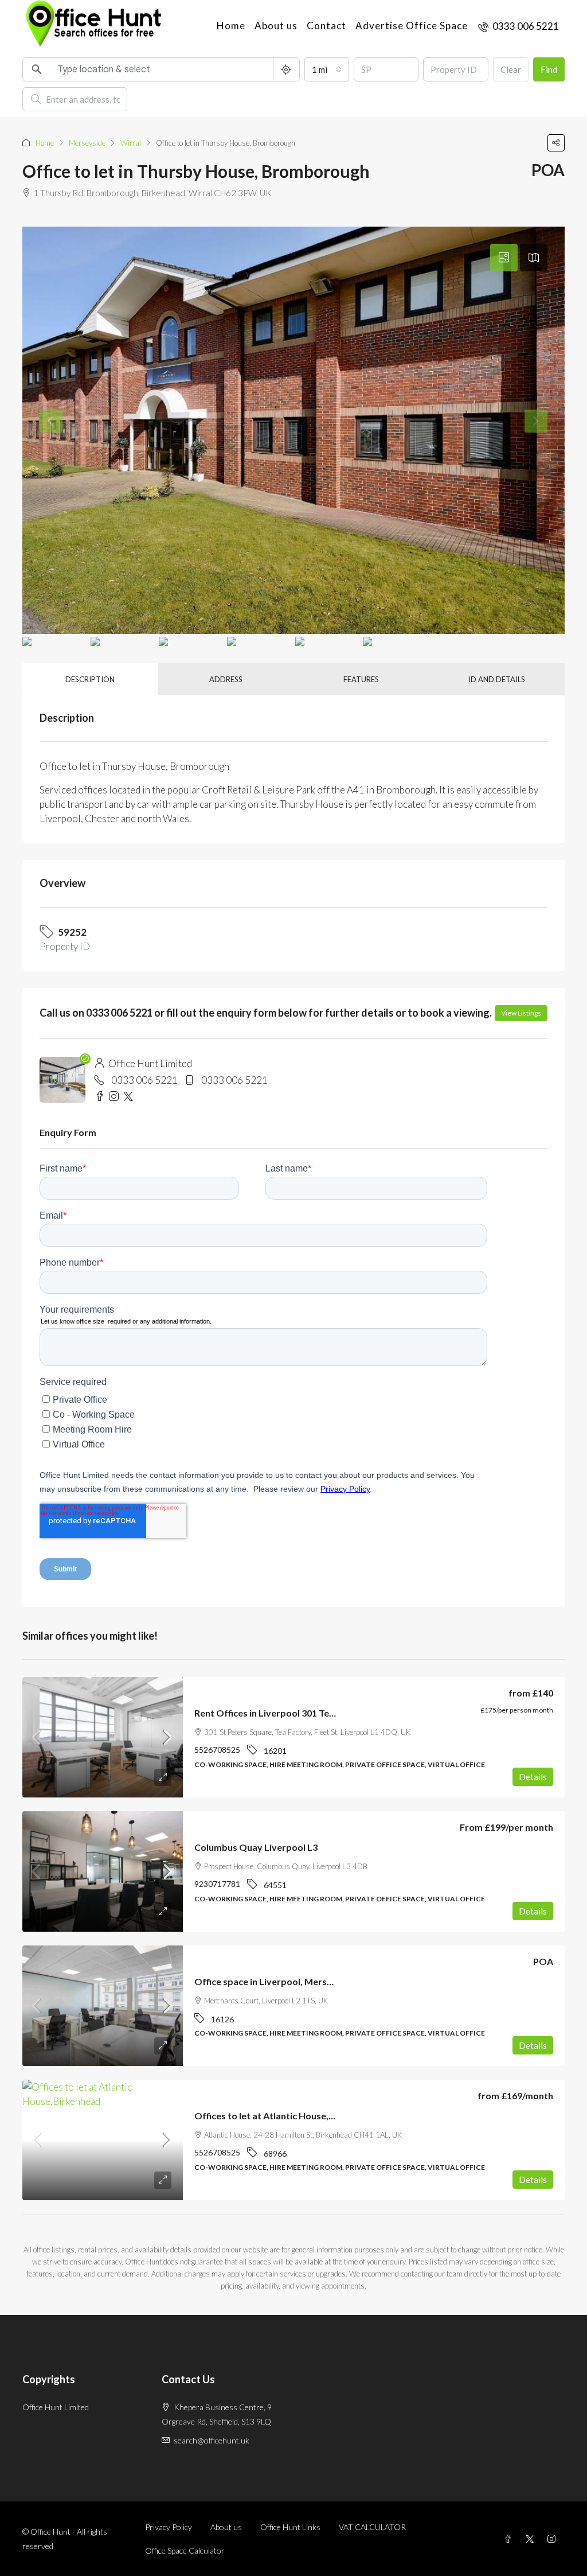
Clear (511, 69)
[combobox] (327, 69)
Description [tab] (90, 679)
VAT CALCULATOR (372, 2527)
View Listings (521, 1013)
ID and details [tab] (497, 679)
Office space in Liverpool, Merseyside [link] (275, 1981)
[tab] (504, 258)
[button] (556, 143)
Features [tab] (361, 679)
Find (549, 69)
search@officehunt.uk (212, 2440)
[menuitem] (518, 26)
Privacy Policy (169, 2527)
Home (231, 26)
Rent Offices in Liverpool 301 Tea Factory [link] (282, 1713)
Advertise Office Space (412, 26)
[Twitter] (532, 2539)
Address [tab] (226, 679)
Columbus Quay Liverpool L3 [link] (256, 1847)
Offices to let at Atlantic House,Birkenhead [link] (286, 2116)
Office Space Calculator (185, 2550)
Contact (326, 26)
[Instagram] (554, 2539)
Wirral (131, 143)
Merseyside (87, 143)
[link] (103, 1737)
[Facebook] (510, 2539)
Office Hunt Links (290, 2527)
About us (276, 26)
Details (533, 1777)
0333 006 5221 (144, 1080)
